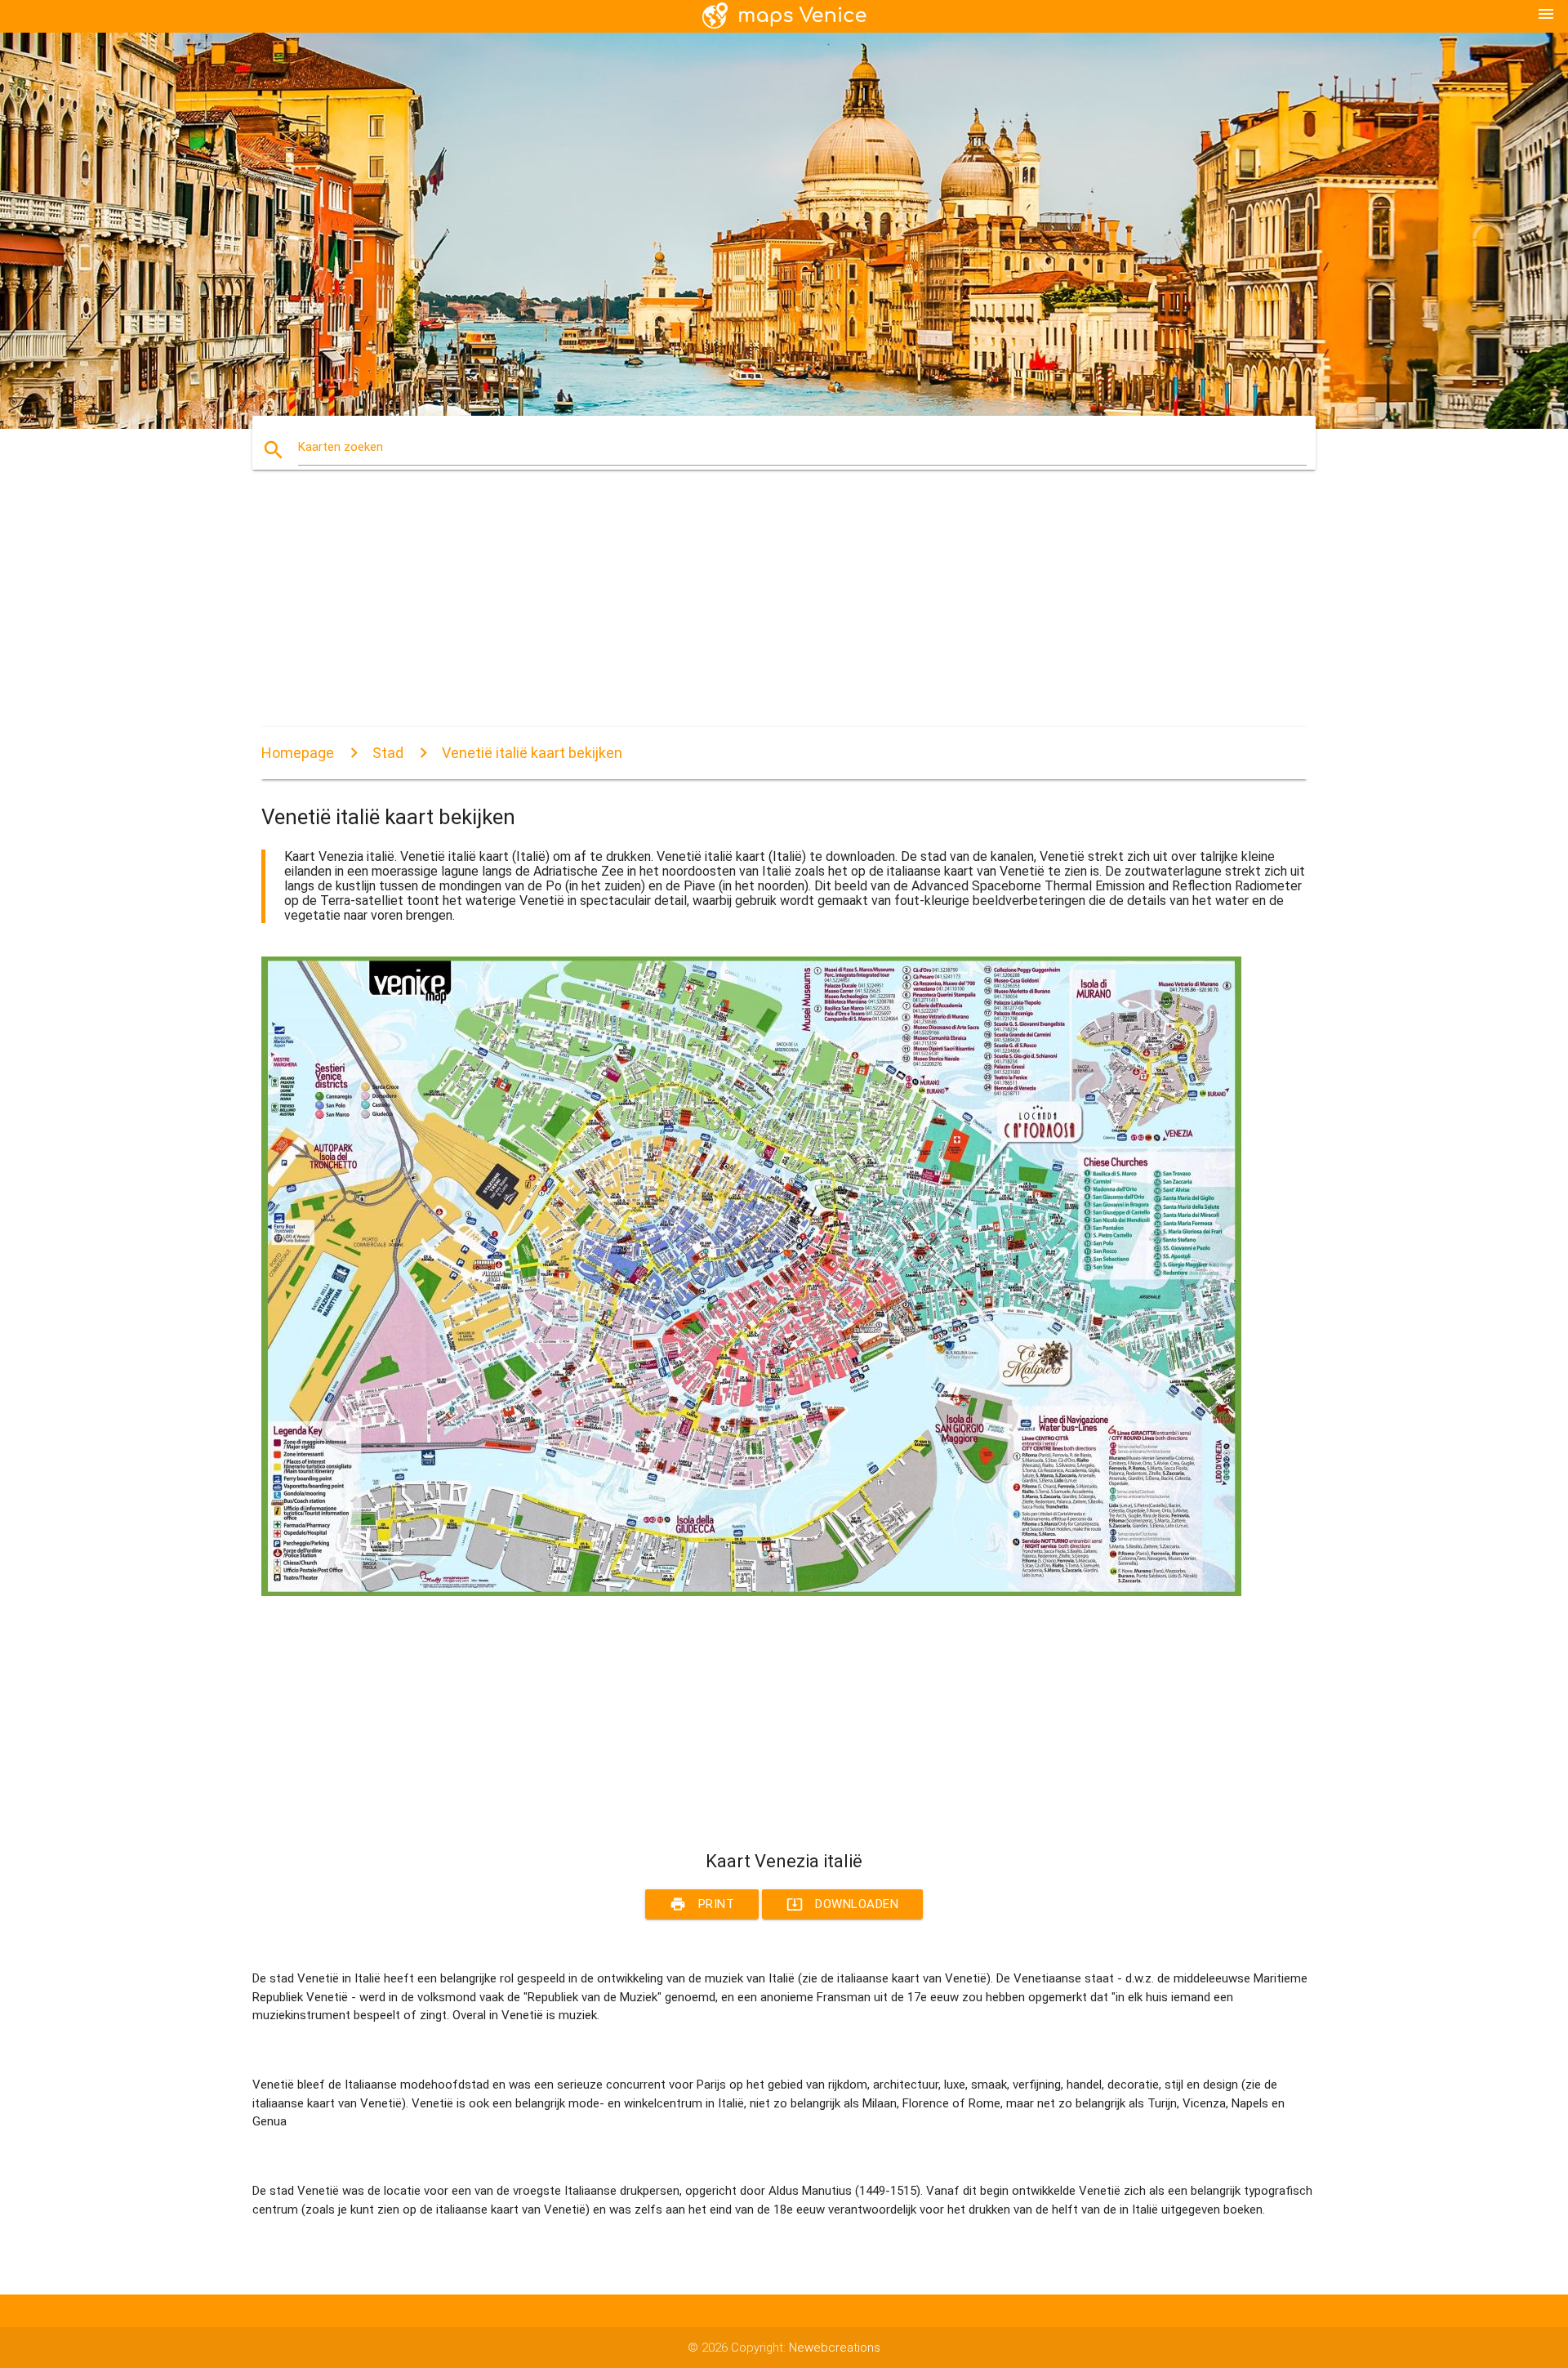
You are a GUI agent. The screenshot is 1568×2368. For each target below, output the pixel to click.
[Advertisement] (751, 613)
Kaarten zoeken (341, 447)
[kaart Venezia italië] (751, 1592)
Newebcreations (835, 2348)
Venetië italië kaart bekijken (532, 753)
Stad (388, 753)
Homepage (298, 753)
